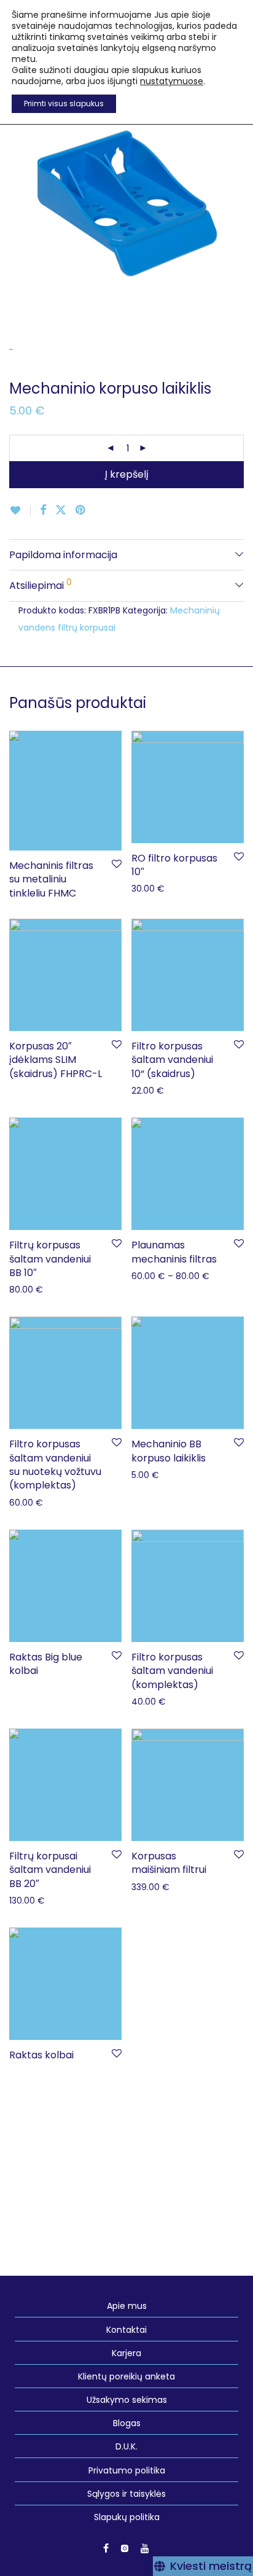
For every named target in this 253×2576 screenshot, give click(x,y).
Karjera (126, 2353)
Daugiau (21, 891)
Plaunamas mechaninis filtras (174, 1252)
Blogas (127, 2423)
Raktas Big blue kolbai (46, 1664)
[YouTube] (146, 2548)
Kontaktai (126, 2330)
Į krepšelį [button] (143, 888)
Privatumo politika (127, 2470)
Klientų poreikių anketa (126, 2376)
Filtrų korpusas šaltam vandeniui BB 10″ (50, 1259)
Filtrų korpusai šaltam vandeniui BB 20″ (50, 1870)
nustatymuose (172, 81)
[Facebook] (106, 2548)
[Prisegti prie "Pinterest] (81, 510)
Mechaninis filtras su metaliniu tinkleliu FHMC (51, 879)
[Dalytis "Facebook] (43, 510)
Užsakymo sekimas (127, 2400)
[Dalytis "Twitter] (61, 510)
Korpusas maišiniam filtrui (169, 1863)
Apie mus (127, 2306)
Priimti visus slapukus (64, 103)
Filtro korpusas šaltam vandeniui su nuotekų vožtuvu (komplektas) (55, 1465)
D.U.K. (126, 2446)
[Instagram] (125, 2548)
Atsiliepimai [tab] (41, 584)
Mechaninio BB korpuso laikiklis (169, 1451)
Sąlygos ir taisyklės (126, 2494)
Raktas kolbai (41, 2055)
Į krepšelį (127, 474)
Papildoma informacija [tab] (63, 555)
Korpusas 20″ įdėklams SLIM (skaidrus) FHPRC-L (56, 1060)
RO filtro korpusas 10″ (174, 865)
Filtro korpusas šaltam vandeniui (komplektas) (172, 1671)
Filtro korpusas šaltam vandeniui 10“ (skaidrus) (172, 1060)
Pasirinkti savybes (162, 1090)
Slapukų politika (127, 2517)
